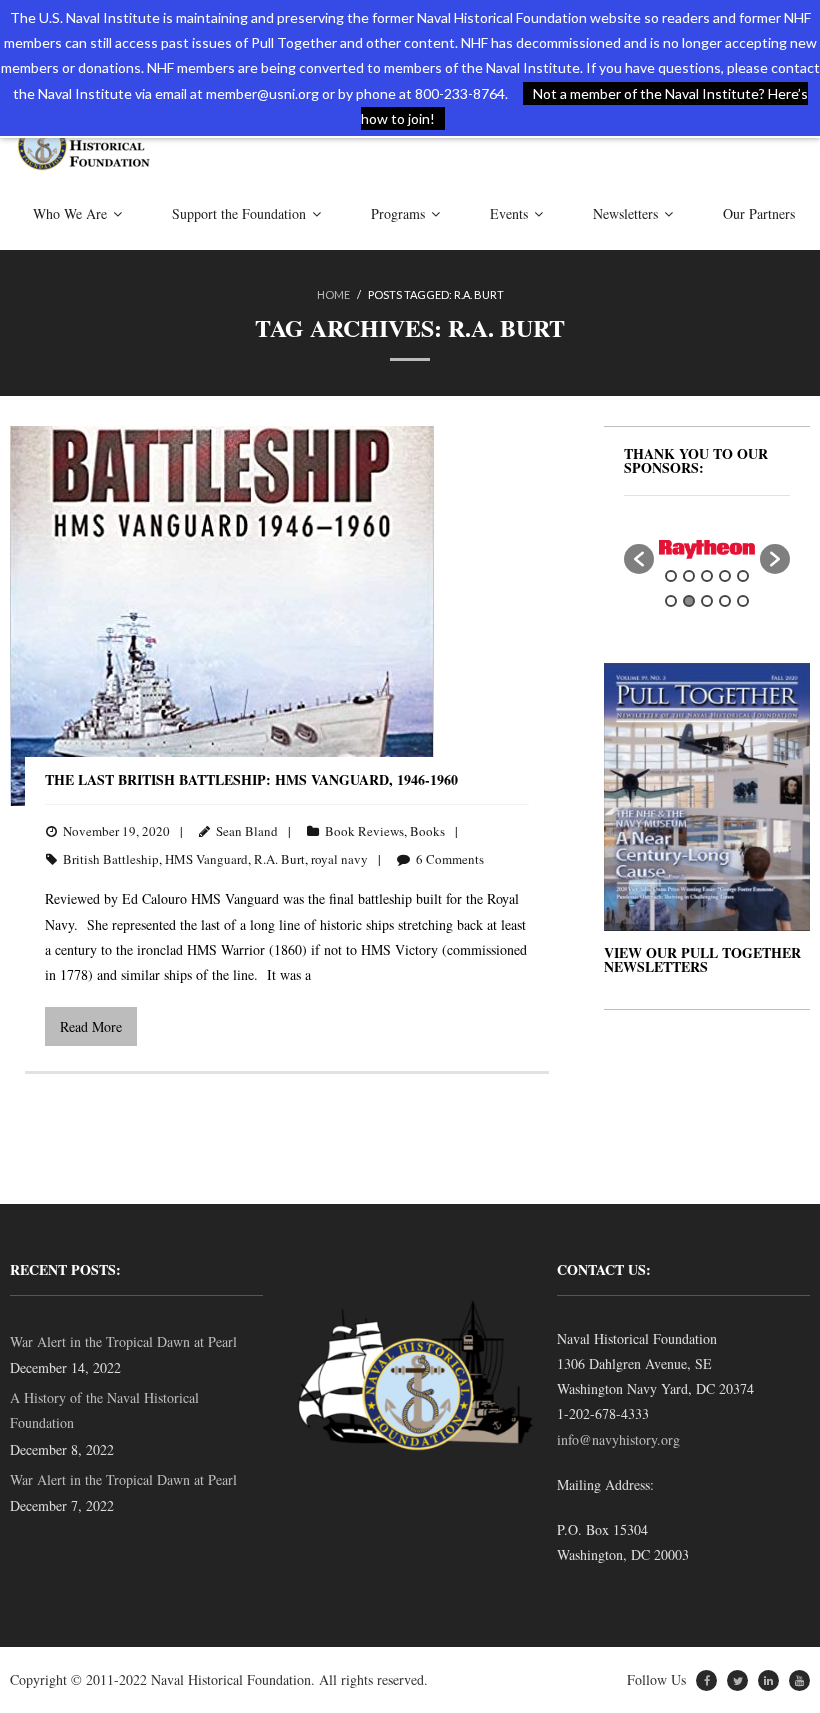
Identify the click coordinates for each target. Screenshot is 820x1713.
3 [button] (707, 576)
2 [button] (689, 576)
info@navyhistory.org (618, 1439)
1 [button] (671, 576)
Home (333, 294)
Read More (91, 1026)
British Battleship (111, 859)
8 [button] (707, 601)
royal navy (339, 859)
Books (427, 831)
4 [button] (725, 576)
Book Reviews (364, 831)
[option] (707, 549)
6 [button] (671, 601)
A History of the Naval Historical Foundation (104, 1410)
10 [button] (743, 601)
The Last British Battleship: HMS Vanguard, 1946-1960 (251, 779)
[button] (639, 559)
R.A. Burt (279, 859)
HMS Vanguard (206, 859)
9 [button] (725, 601)
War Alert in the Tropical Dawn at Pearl (123, 1341)
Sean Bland (247, 831)
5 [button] (743, 576)
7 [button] (689, 601)
